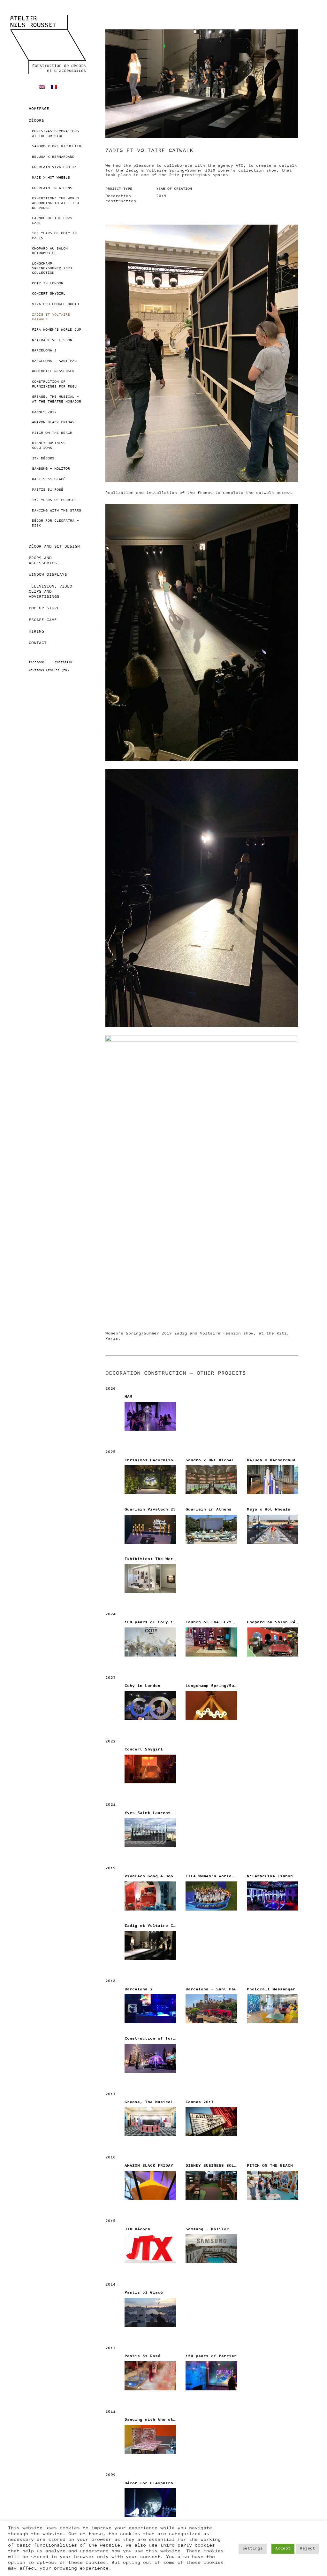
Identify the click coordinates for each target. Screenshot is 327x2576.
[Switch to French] (54, 87)
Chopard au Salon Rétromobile (50, 251)
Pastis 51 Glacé (49, 479)
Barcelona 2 (44, 351)
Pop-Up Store (44, 608)
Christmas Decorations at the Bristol (55, 134)
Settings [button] (253, 2549)
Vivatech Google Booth (55, 304)
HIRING (36, 632)
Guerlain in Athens (52, 188)
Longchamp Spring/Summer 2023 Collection (52, 268)
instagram (64, 662)
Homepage (39, 109)
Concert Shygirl (49, 294)
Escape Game (43, 620)
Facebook (36, 662)
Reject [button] (308, 2549)
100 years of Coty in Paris (54, 236)
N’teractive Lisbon (52, 340)
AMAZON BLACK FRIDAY (53, 423)
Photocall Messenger (53, 371)
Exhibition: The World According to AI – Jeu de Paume (55, 203)
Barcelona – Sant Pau (54, 361)
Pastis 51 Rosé (48, 490)
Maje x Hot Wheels (51, 178)
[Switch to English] (42, 87)
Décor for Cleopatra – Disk (55, 523)
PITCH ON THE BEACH (52, 433)
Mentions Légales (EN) (49, 670)
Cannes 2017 (44, 412)
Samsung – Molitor (51, 469)
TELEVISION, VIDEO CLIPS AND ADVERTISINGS (50, 592)
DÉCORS (36, 121)
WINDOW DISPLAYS (48, 575)
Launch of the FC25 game (52, 221)
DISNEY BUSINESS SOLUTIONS (49, 446)
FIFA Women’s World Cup (57, 330)
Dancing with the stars (57, 511)
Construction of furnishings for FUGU (54, 384)
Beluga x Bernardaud (53, 157)
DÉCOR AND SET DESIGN (54, 547)
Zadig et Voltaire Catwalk (51, 317)
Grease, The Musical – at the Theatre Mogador (57, 399)
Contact (38, 643)
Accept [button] (283, 2549)
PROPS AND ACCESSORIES (43, 561)
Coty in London (48, 284)
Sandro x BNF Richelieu (57, 146)
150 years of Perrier (54, 500)
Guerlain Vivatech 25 (54, 167)
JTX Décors (43, 459)
